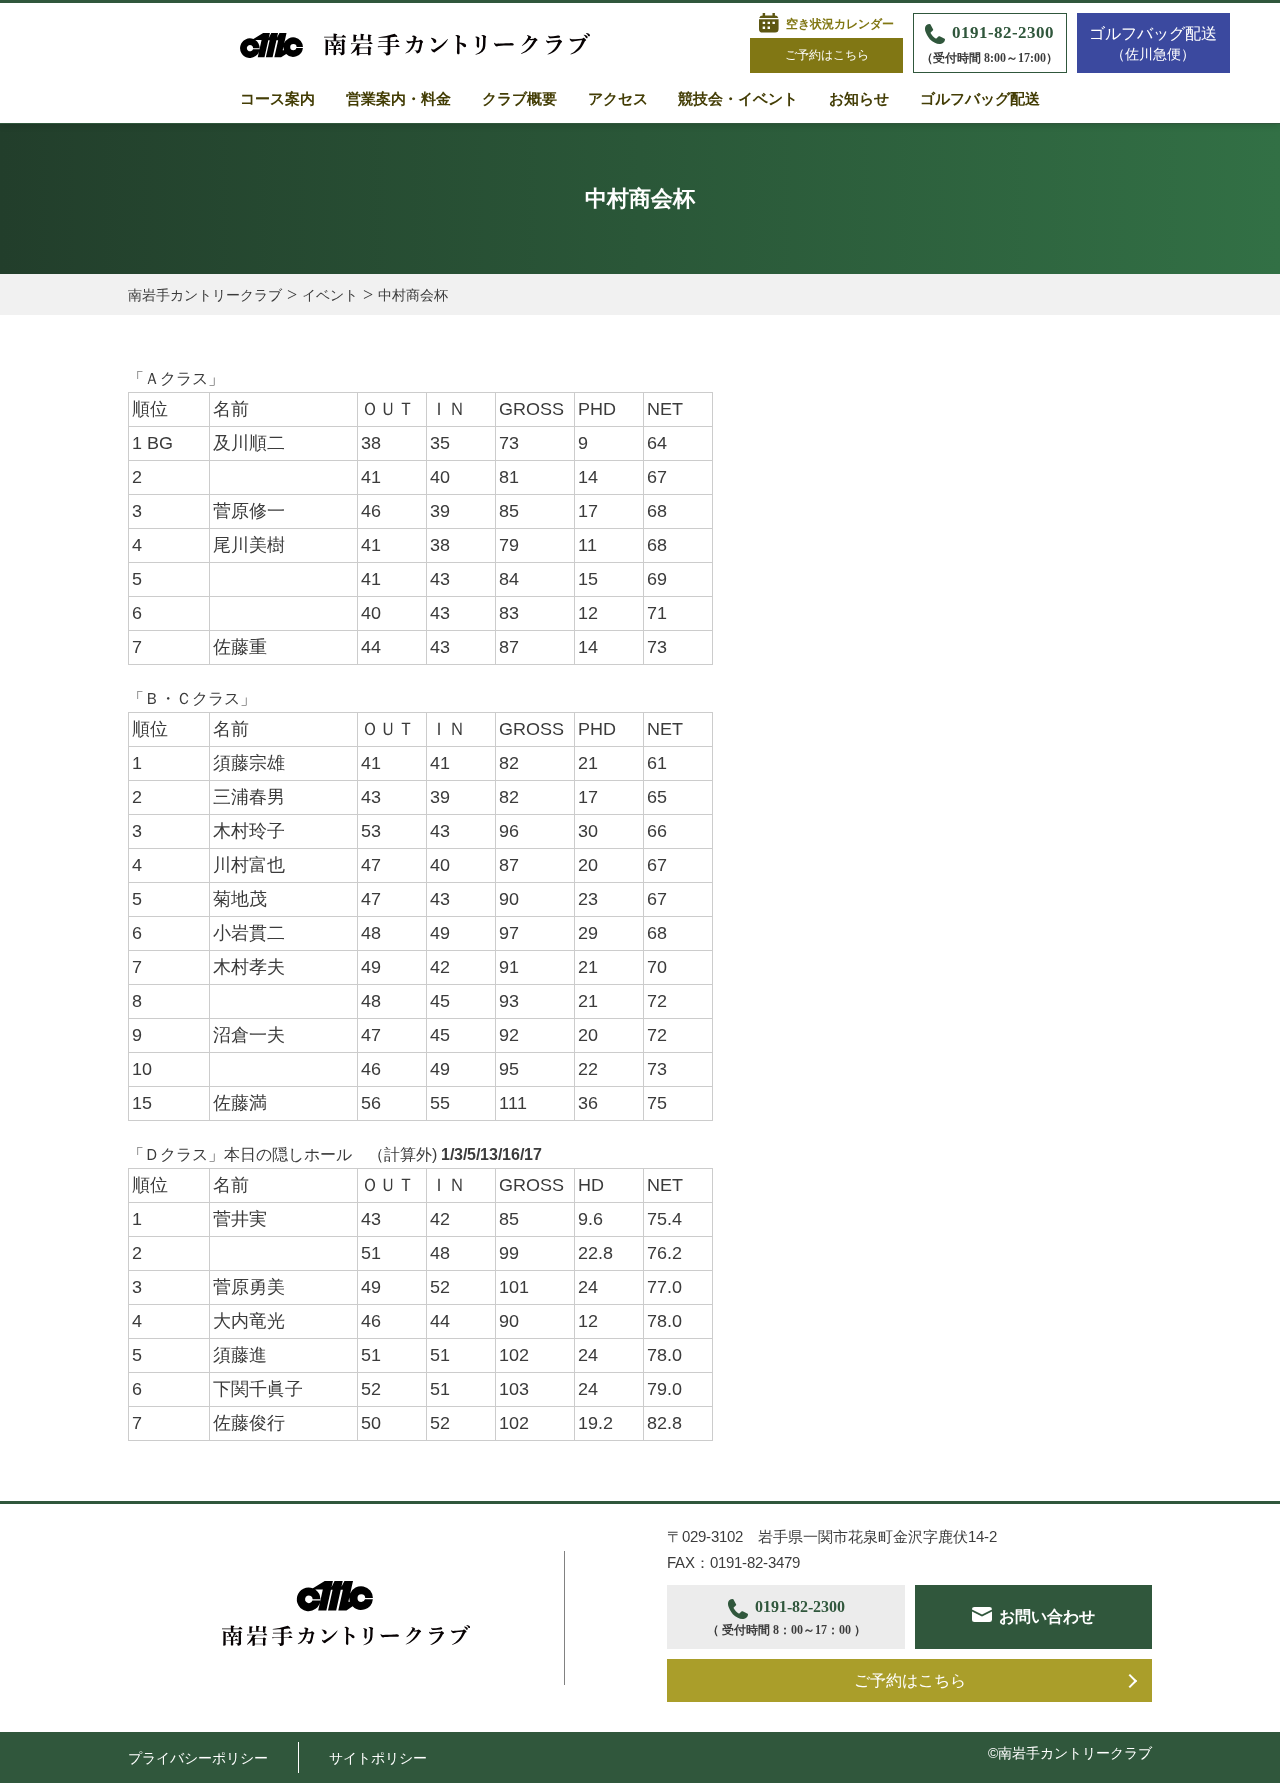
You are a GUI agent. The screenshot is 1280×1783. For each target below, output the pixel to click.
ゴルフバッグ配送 (980, 99)
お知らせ (859, 99)
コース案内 (277, 99)
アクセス (618, 99)
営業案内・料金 (398, 99)
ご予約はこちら (827, 55)
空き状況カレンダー (840, 24)
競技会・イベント (738, 99)
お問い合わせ (1047, 1616)
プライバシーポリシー (198, 1758)
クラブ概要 (519, 99)
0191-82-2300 (989, 44)
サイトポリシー (378, 1758)
